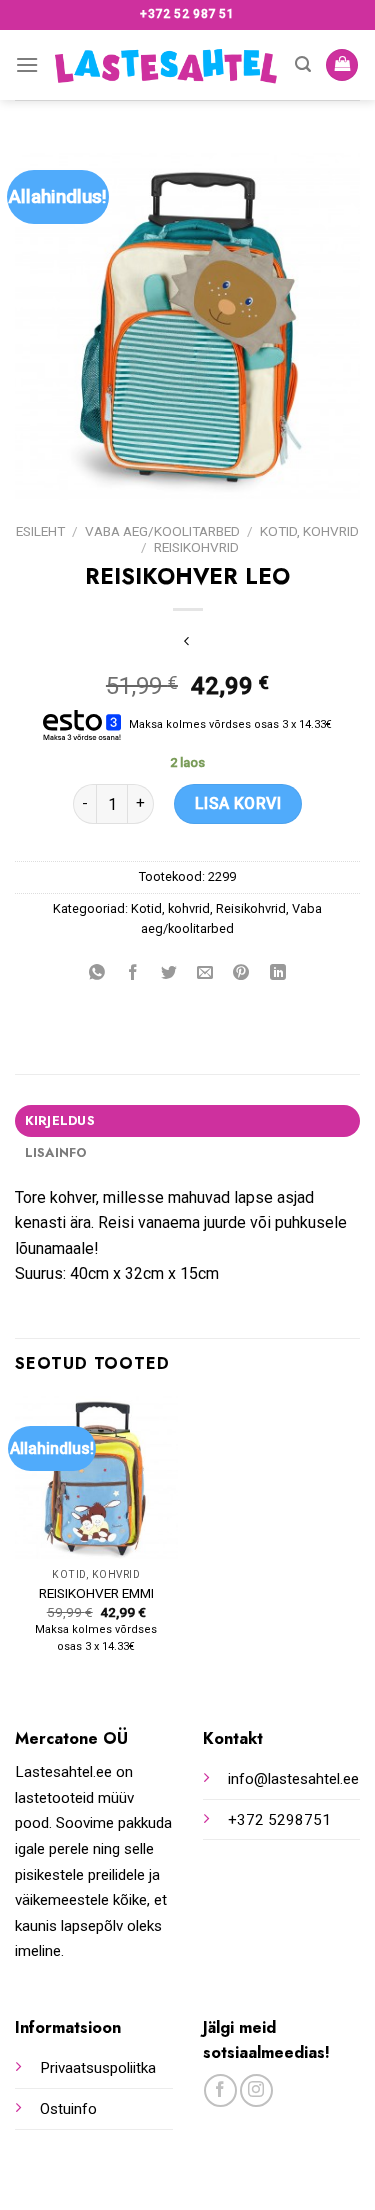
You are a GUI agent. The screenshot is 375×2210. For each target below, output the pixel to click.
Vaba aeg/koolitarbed (162, 531)
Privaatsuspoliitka (98, 2068)
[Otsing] (303, 64)
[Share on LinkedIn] (277, 973)
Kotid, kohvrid (309, 531)
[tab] (187, 1121)
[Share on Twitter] (169, 973)
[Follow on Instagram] (256, 2090)
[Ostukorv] (342, 65)
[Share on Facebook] (133, 973)
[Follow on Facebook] (220, 2090)
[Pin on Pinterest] (241, 973)
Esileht (40, 531)
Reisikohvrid (196, 547)
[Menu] (27, 64)
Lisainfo (56, 1152)
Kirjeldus (60, 1120)
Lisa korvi (238, 803)
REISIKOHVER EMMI (96, 1593)
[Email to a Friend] (205, 973)
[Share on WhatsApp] (97, 973)
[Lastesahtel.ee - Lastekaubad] (167, 65)
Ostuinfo (68, 2109)
